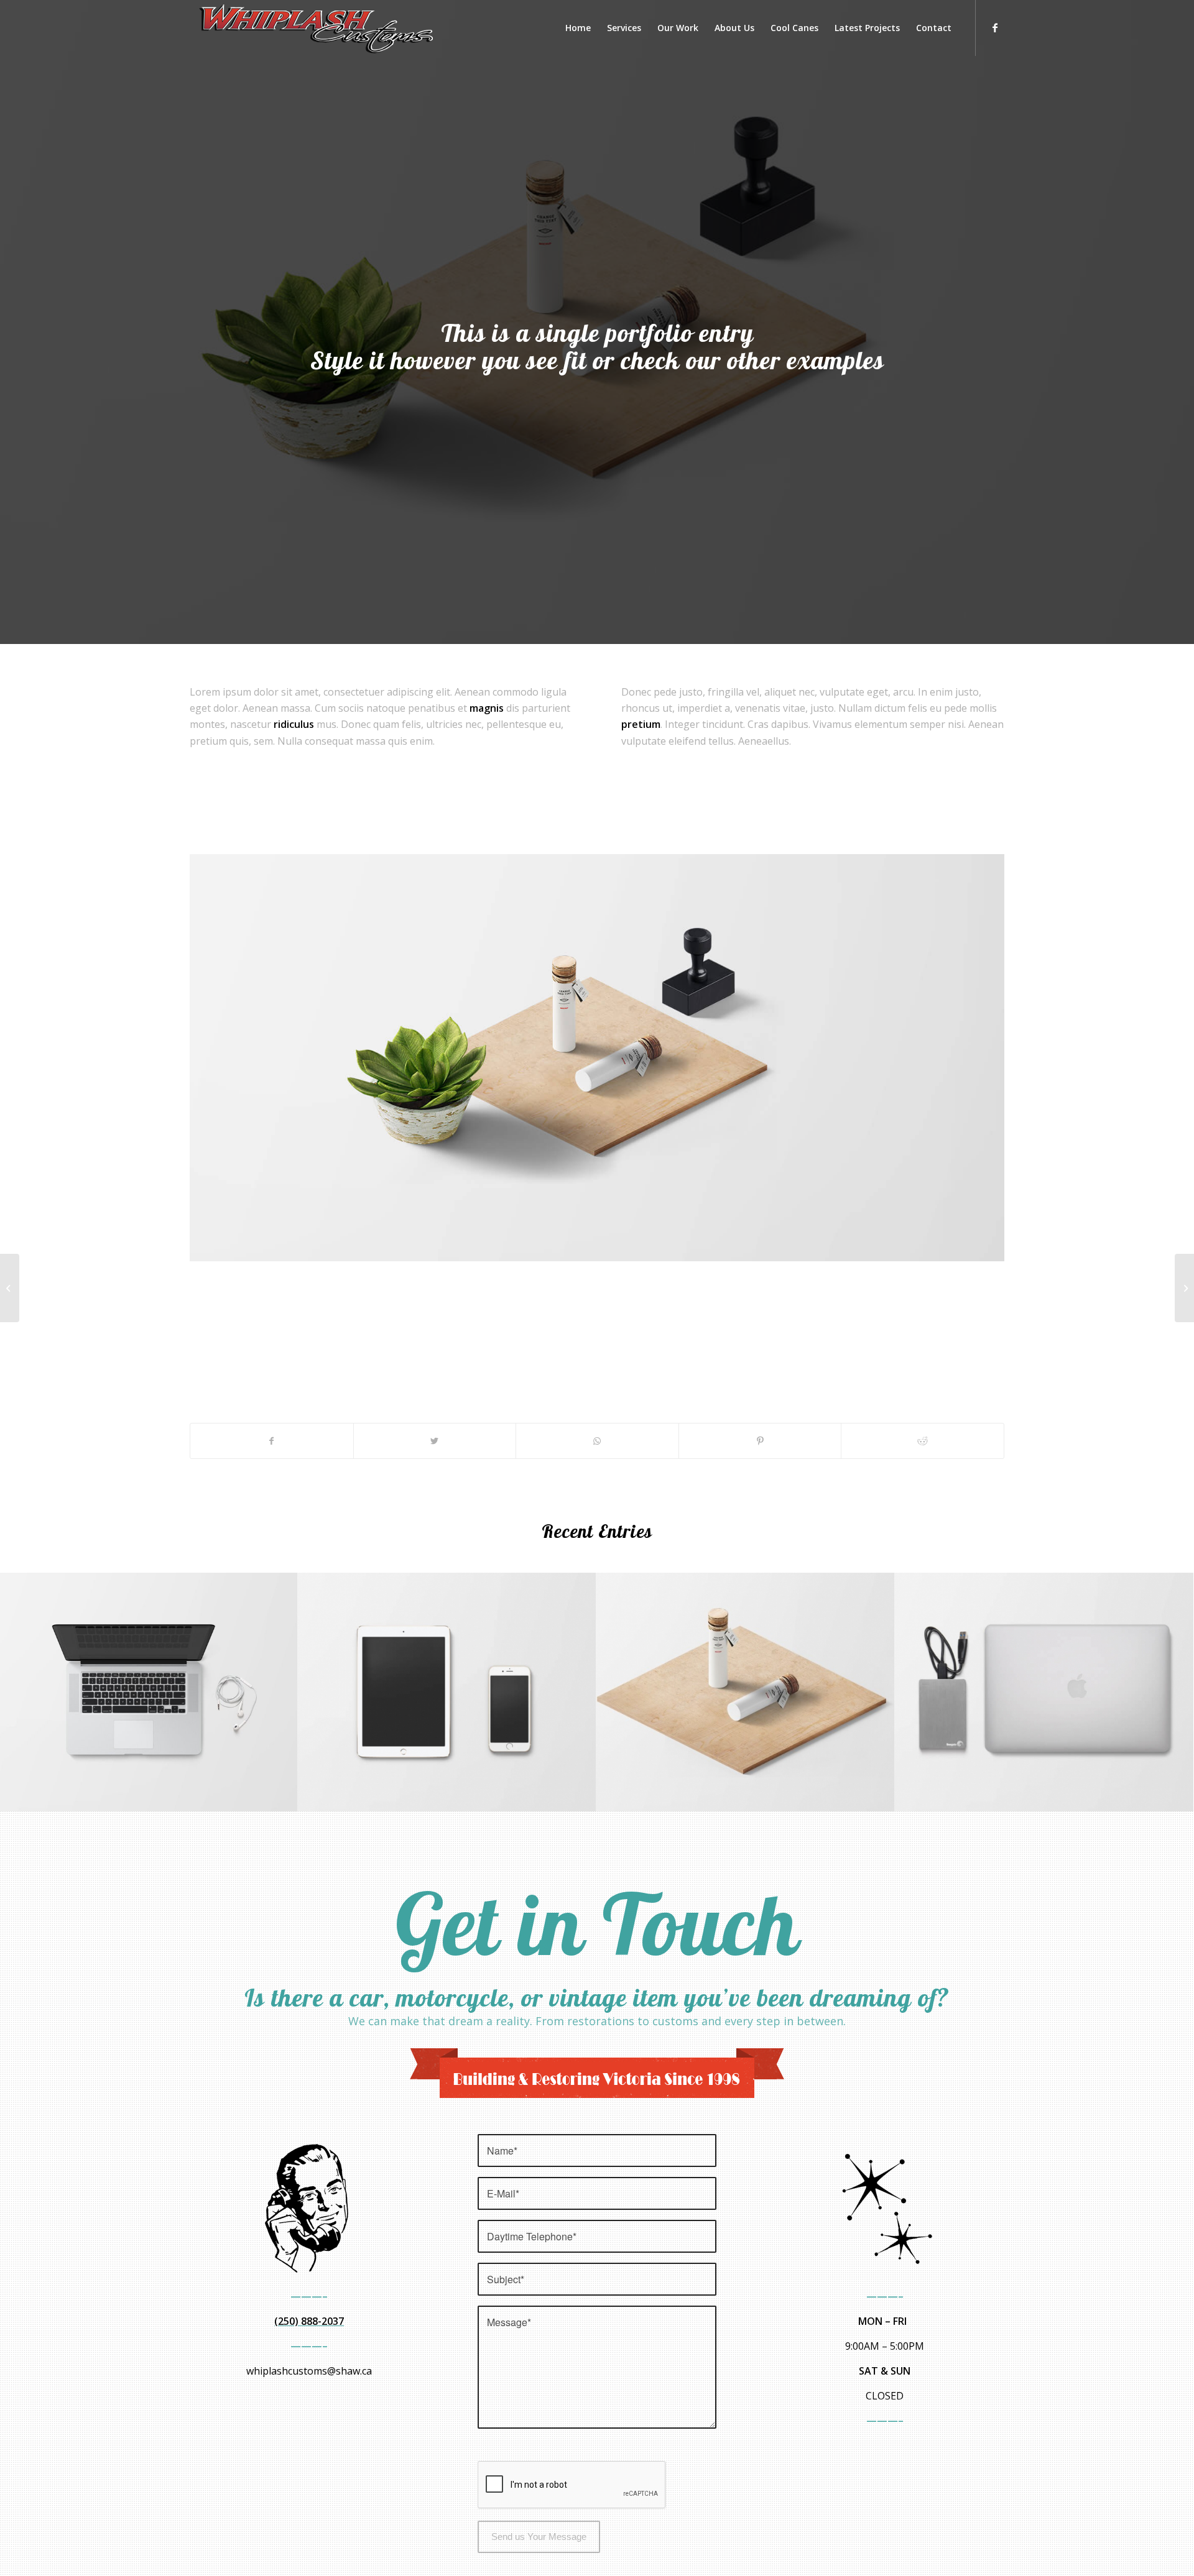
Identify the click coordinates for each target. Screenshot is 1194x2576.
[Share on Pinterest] (760, 1441)
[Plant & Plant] (10, 1288)
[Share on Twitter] (435, 1441)
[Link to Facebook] (995, 27)
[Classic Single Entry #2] (1184, 1288)
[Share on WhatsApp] (597, 1441)
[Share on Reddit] (923, 1441)
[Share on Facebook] (272, 1441)
